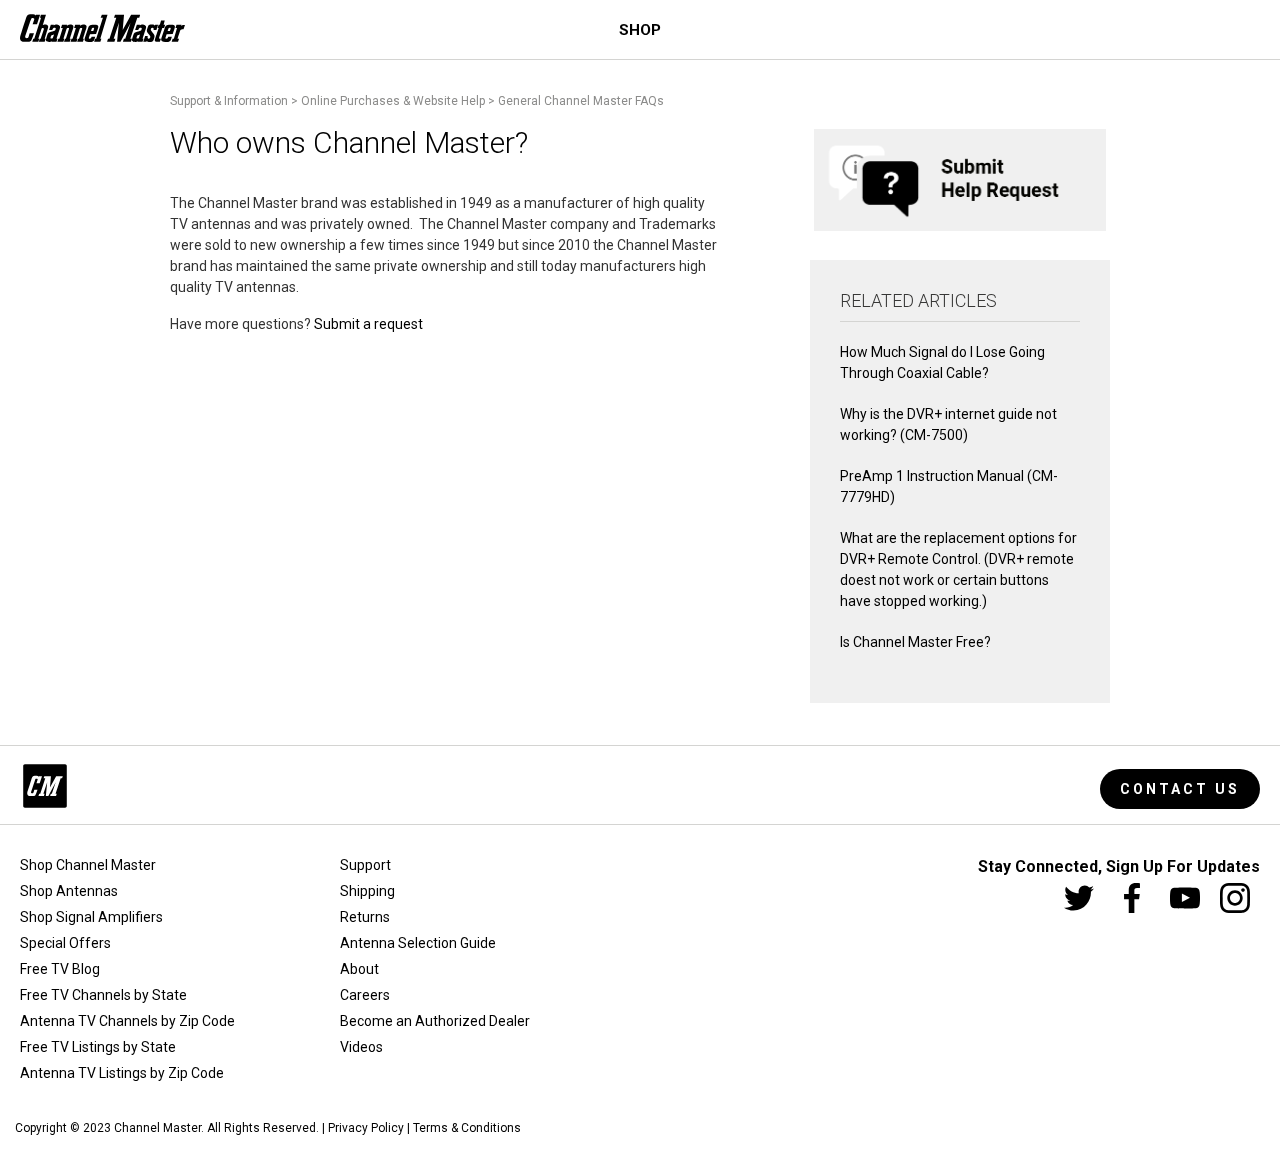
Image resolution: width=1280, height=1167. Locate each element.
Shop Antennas (69, 891)
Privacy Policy (366, 1128)
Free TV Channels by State (103, 995)
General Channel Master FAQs (581, 101)
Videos (361, 1047)
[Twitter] (1079, 898)
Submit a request (368, 324)
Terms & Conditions (467, 1128)
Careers (365, 995)
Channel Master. (159, 1128)
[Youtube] (1185, 898)
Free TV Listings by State (98, 1047)
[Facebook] (1132, 898)
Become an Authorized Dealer (435, 1021)
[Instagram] (1235, 898)
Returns (365, 917)
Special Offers (65, 943)
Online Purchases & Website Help (393, 101)
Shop (640, 30)
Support (365, 865)
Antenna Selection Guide (418, 943)
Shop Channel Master (88, 865)
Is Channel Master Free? (915, 642)
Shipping (367, 891)
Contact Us (1180, 789)
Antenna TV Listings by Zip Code (122, 1073)
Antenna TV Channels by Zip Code (127, 1021)
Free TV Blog (60, 969)
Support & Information (229, 101)
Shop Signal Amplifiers (91, 917)
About (359, 969)
